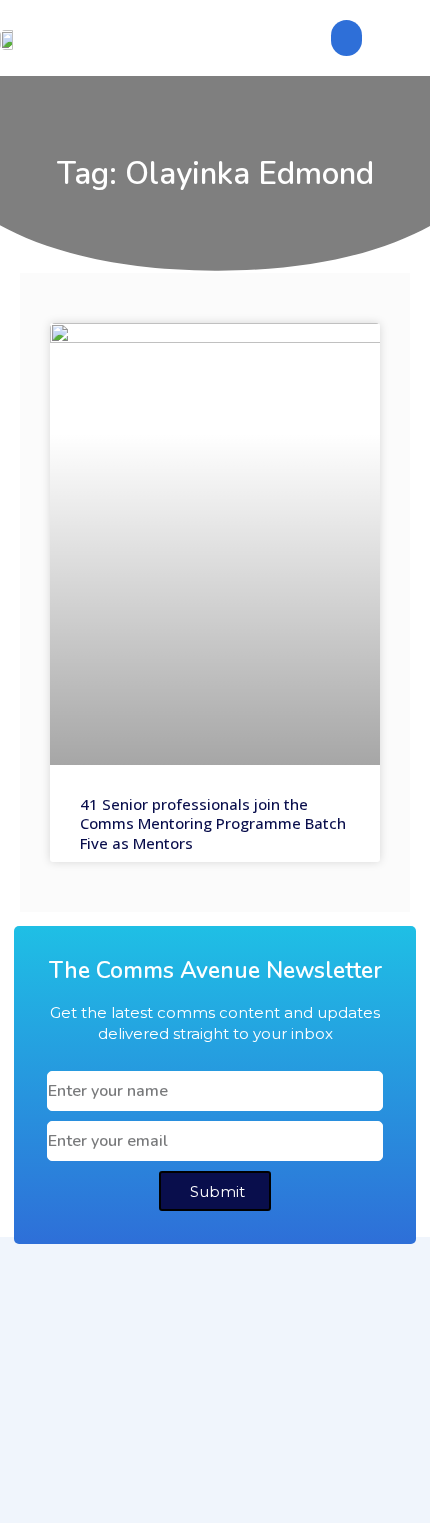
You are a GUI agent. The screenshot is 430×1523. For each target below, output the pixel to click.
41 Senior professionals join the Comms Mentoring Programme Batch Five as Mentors (213, 823)
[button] (346, 38)
